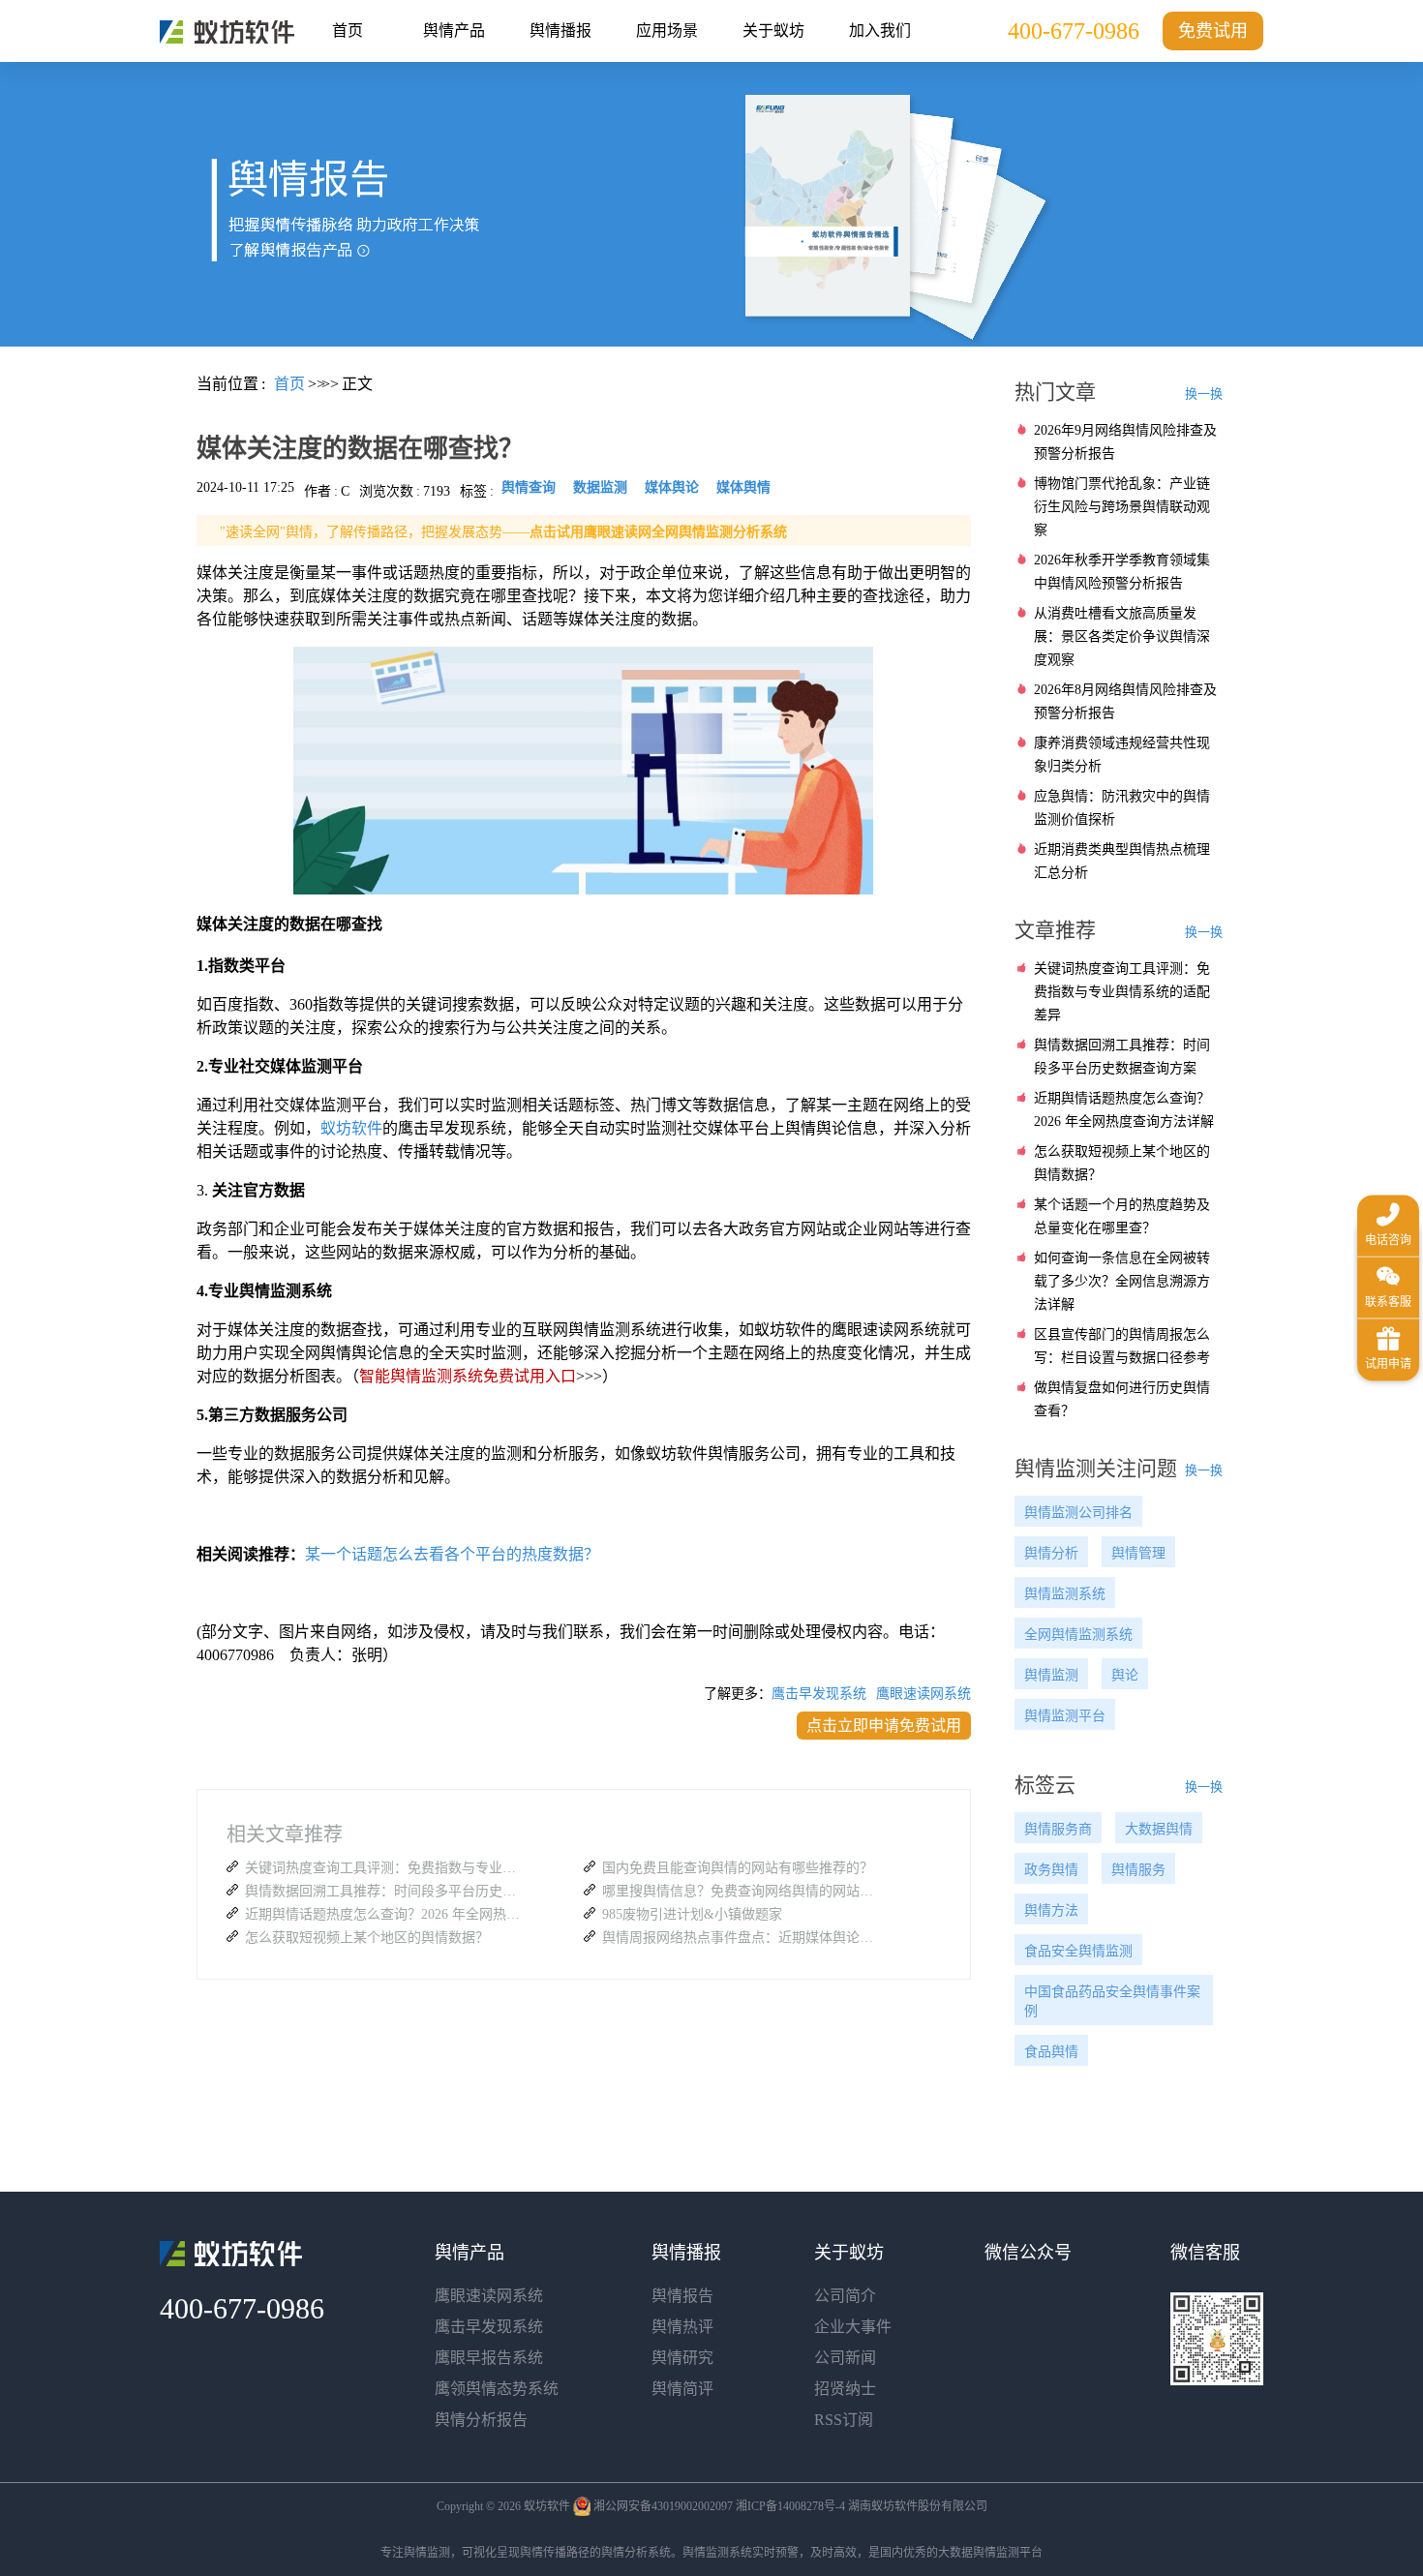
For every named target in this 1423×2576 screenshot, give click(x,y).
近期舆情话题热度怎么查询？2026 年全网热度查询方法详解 (385, 1914)
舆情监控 (227, 32)
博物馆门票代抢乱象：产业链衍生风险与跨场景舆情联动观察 (1122, 507)
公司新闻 (845, 2358)
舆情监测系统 (1065, 1594)
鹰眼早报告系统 (489, 2358)
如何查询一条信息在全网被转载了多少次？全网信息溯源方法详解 (1122, 1281)
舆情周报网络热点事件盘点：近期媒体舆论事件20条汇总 (742, 1938)
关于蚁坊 (773, 30)
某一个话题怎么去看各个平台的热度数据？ (452, 1554)
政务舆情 (1051, 1870)
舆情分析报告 (481, 2420)
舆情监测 (1051, 1675)
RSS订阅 (844, 2420)
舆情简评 (682, 2389)
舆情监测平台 (1065, 1716)
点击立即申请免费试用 (884, 1726)
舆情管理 (1138, 1553)
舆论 (1125, 1675)
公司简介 (845, 2296)
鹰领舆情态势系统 (497, 2389)
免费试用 (1213, 31)
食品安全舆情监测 (1078, 1951)
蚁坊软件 (351, 1128)
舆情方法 (1051, 1910)
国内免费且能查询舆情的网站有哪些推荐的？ (738, 1868)
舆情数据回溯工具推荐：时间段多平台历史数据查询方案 (385, 1891)
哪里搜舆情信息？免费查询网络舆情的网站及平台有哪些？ (742, 1891)
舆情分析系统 (636, 2553)
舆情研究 (682, 2358)
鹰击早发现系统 (819, 1694)
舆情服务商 (1058, 1829)
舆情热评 (682, 2327)
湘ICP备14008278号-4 (790, 2506)
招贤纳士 (845, 2389)
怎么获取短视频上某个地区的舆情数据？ (367, 1938)
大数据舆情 (1159, 1829)
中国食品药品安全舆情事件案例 (1112, 2001)
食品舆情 (1051, 2052)
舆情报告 (682, 2296)
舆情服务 (1138, 1870)
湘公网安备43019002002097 (663, 2506)
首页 (348, 30)
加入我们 (880, 30)
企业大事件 (853, 2327)
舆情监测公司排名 (1078, 1513)
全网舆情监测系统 (1078, 1635)
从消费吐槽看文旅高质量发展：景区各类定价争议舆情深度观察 (1122, 636)
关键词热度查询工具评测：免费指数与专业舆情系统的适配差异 (385, 1868)
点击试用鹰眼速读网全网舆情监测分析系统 (658, 532)
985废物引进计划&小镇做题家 (692, 1914)
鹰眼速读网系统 (923, 1694)
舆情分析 (1051, 1553)
